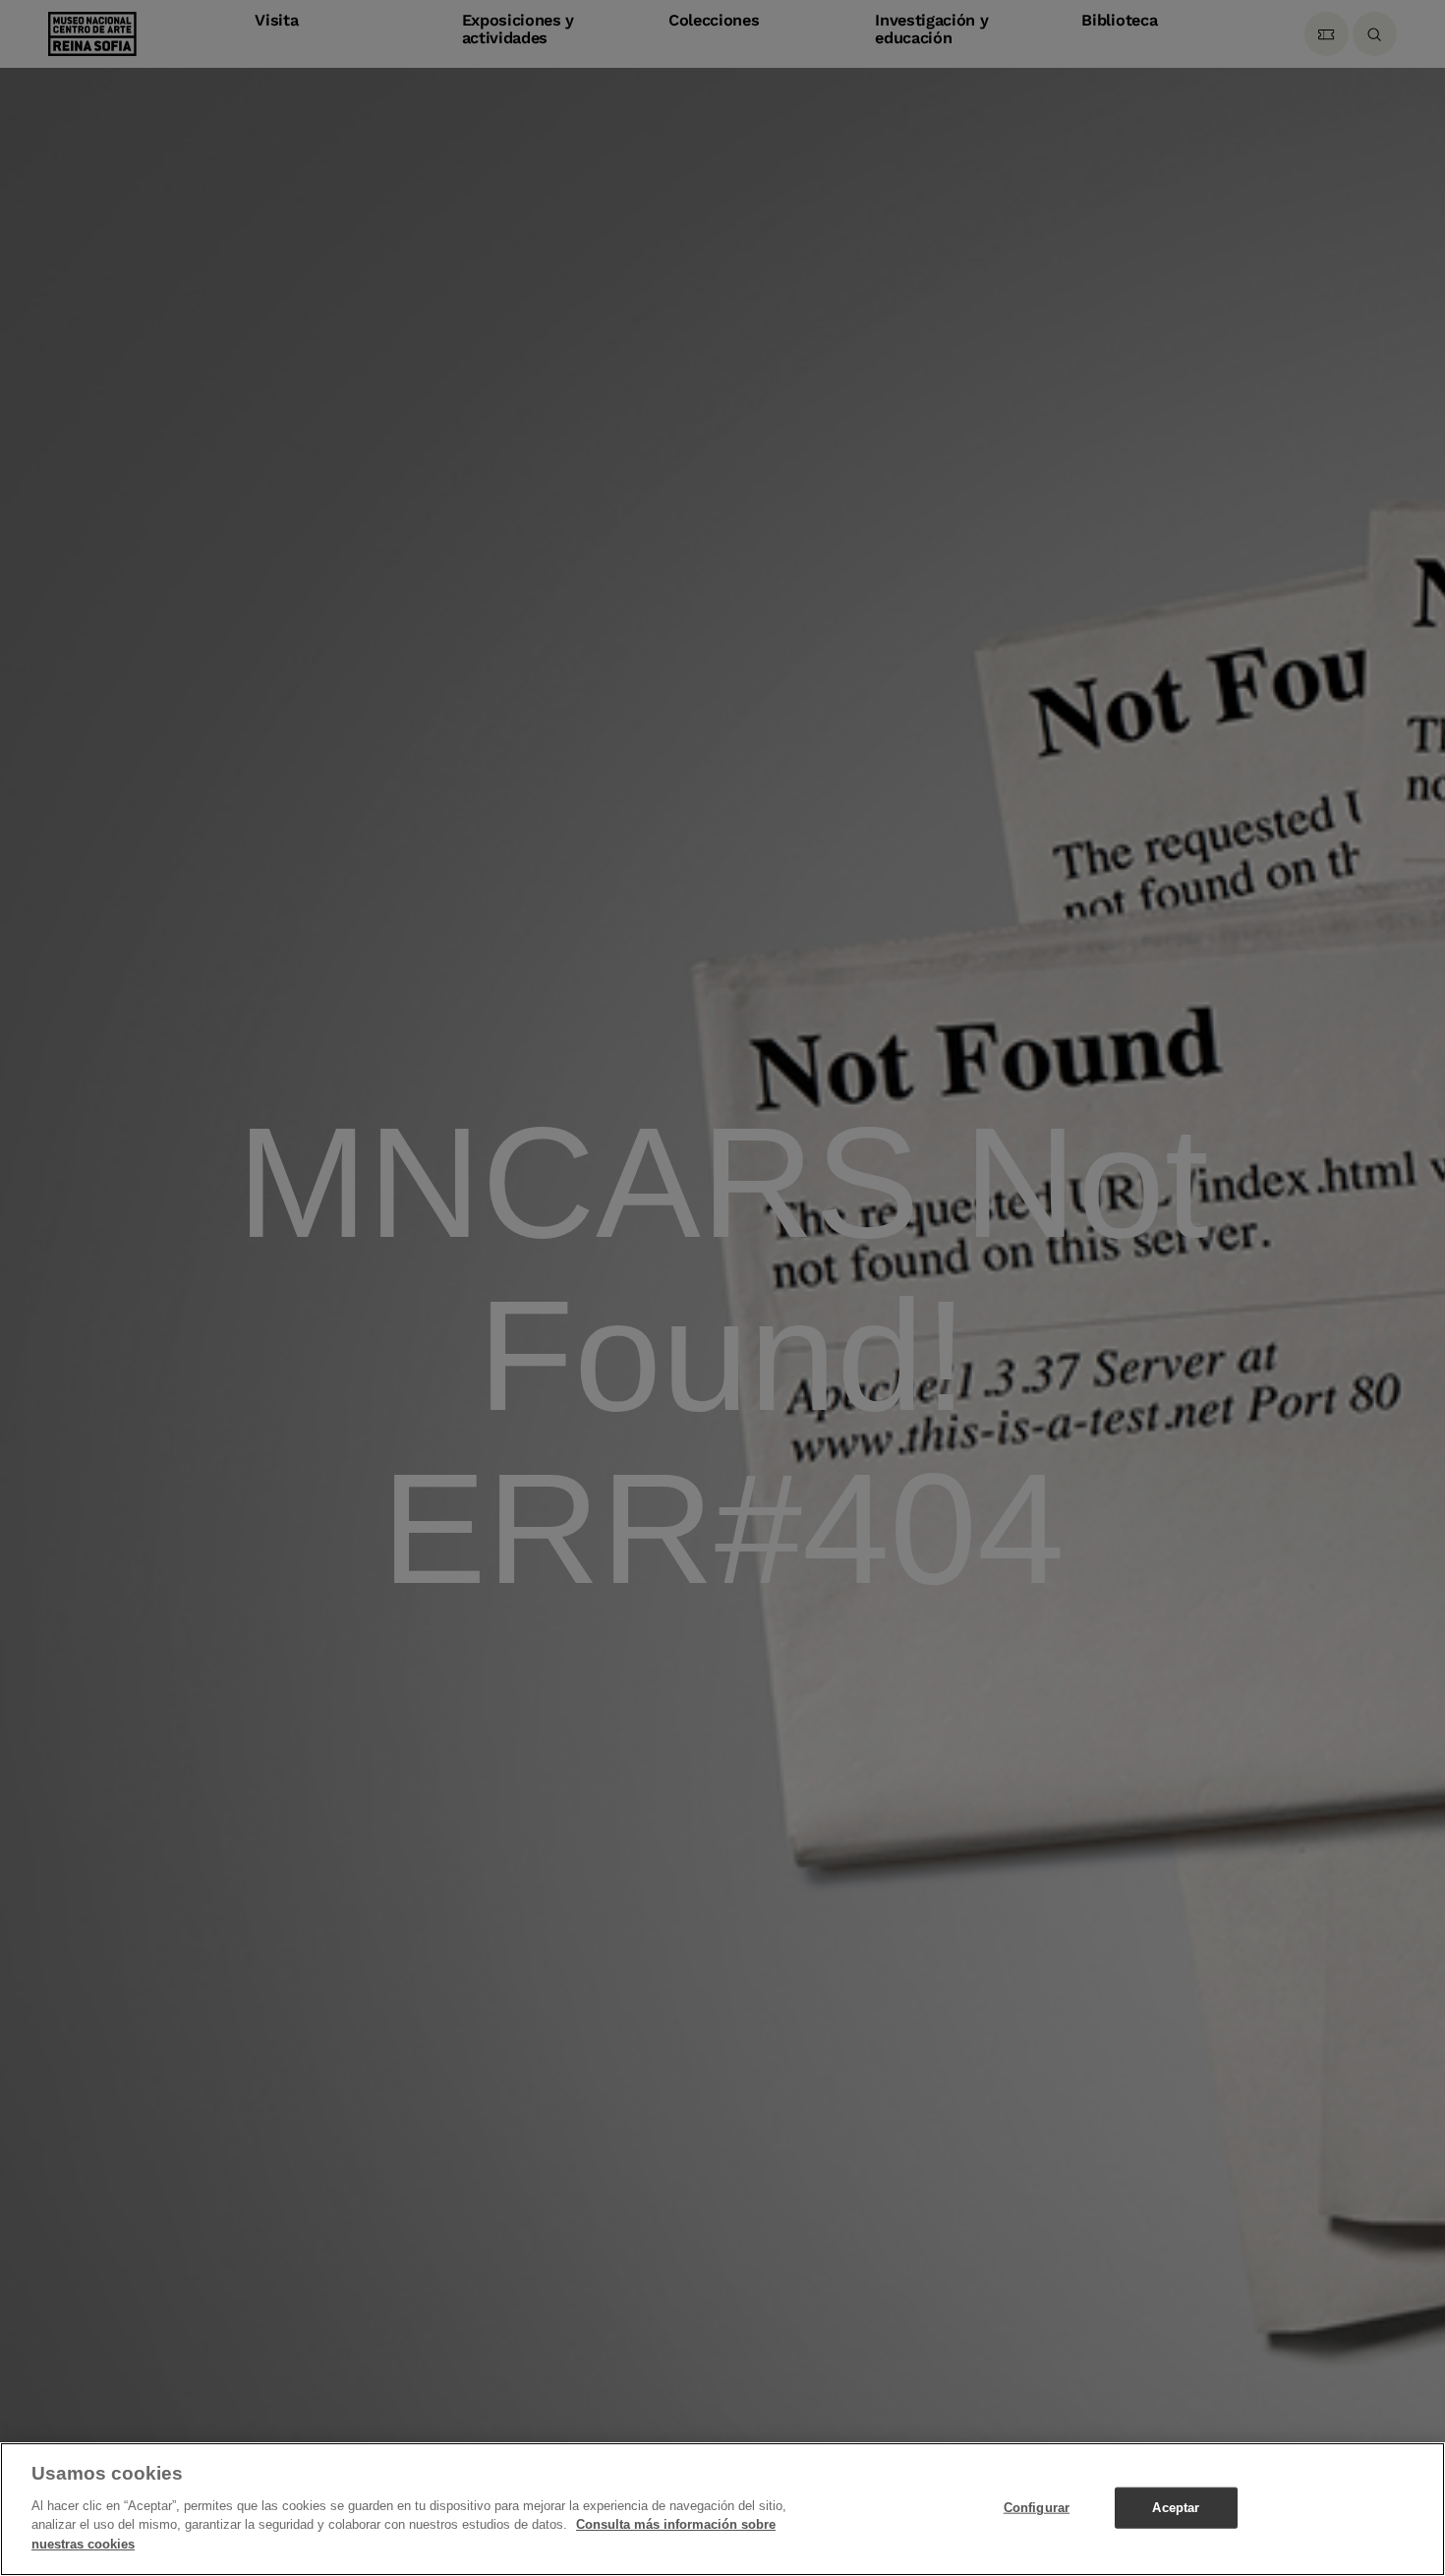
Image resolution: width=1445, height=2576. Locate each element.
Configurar (1037, 2507)
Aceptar (1176, 2507)
